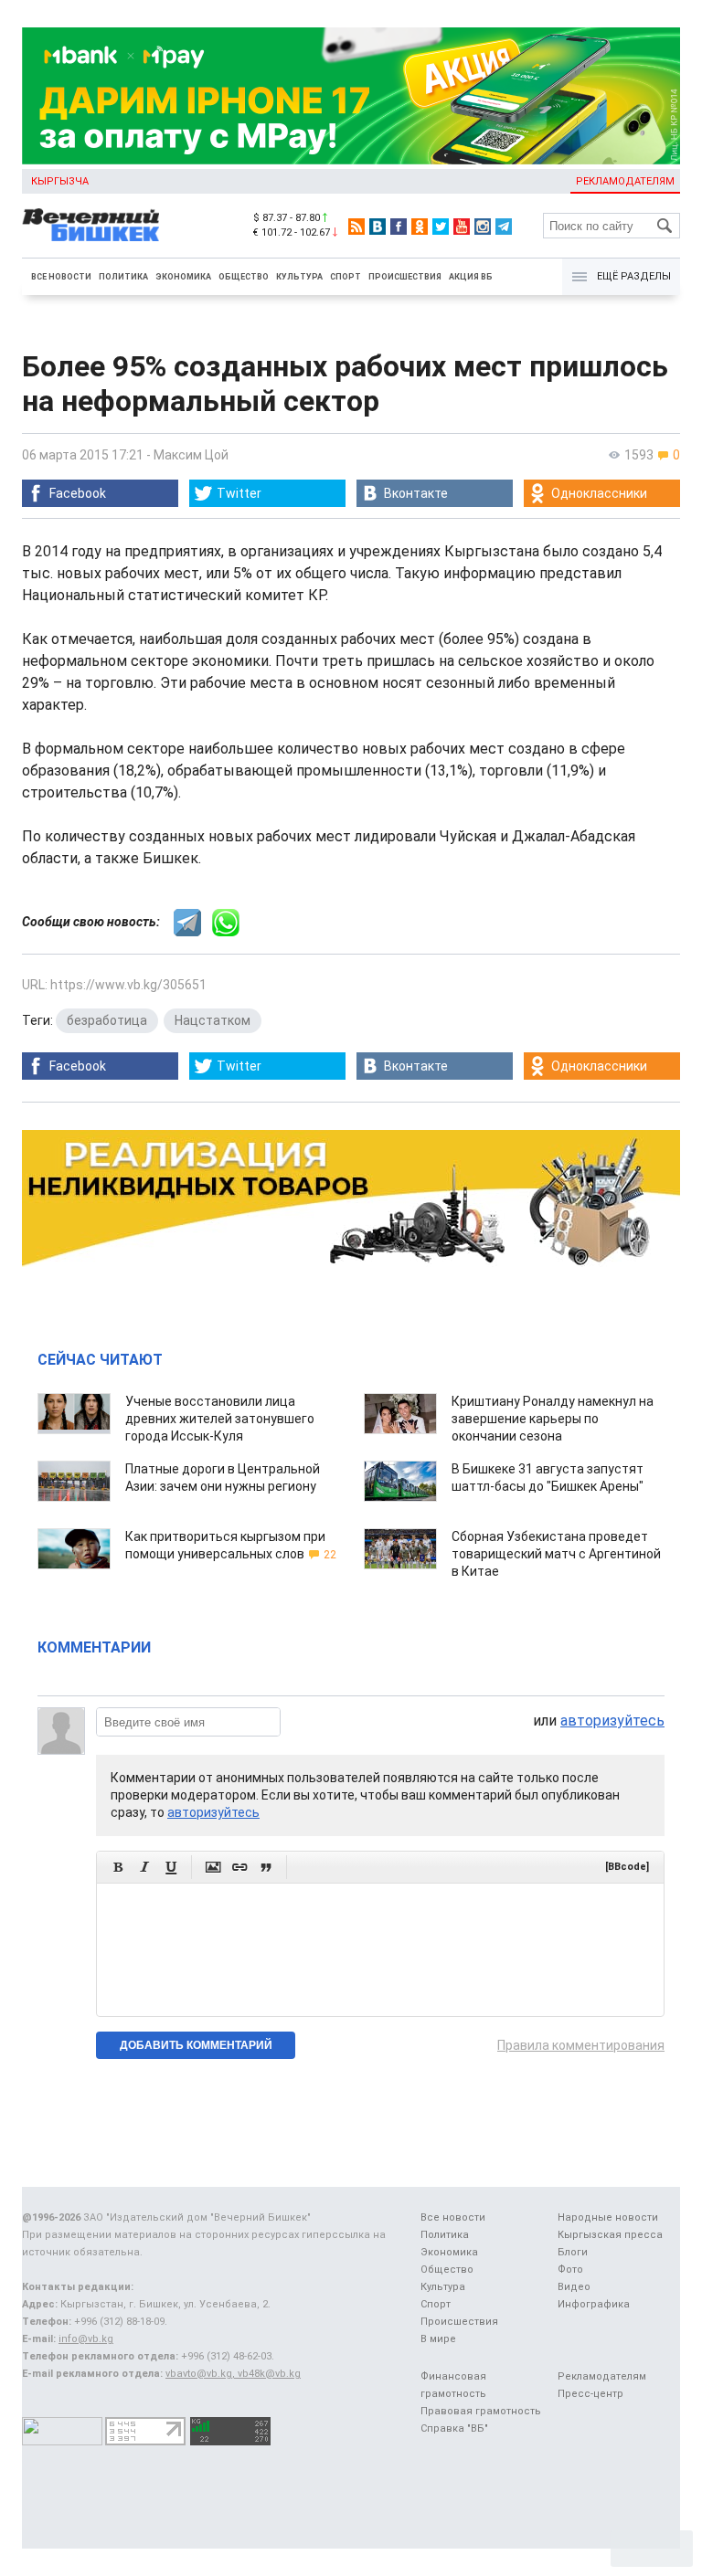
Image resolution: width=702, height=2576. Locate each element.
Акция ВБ (471, 277)
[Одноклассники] (420, 227)
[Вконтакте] (378, 227)
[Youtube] (462, 227)
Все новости (61, 277)
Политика (123, 277)
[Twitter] (441, 227)
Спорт (346, 277)
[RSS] (356, 227)
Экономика (183, 277)
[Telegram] (504, 227)
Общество (244, 277)
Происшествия (405, 277)
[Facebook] (399, 227)
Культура (299, 277)
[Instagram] (483, 227)
